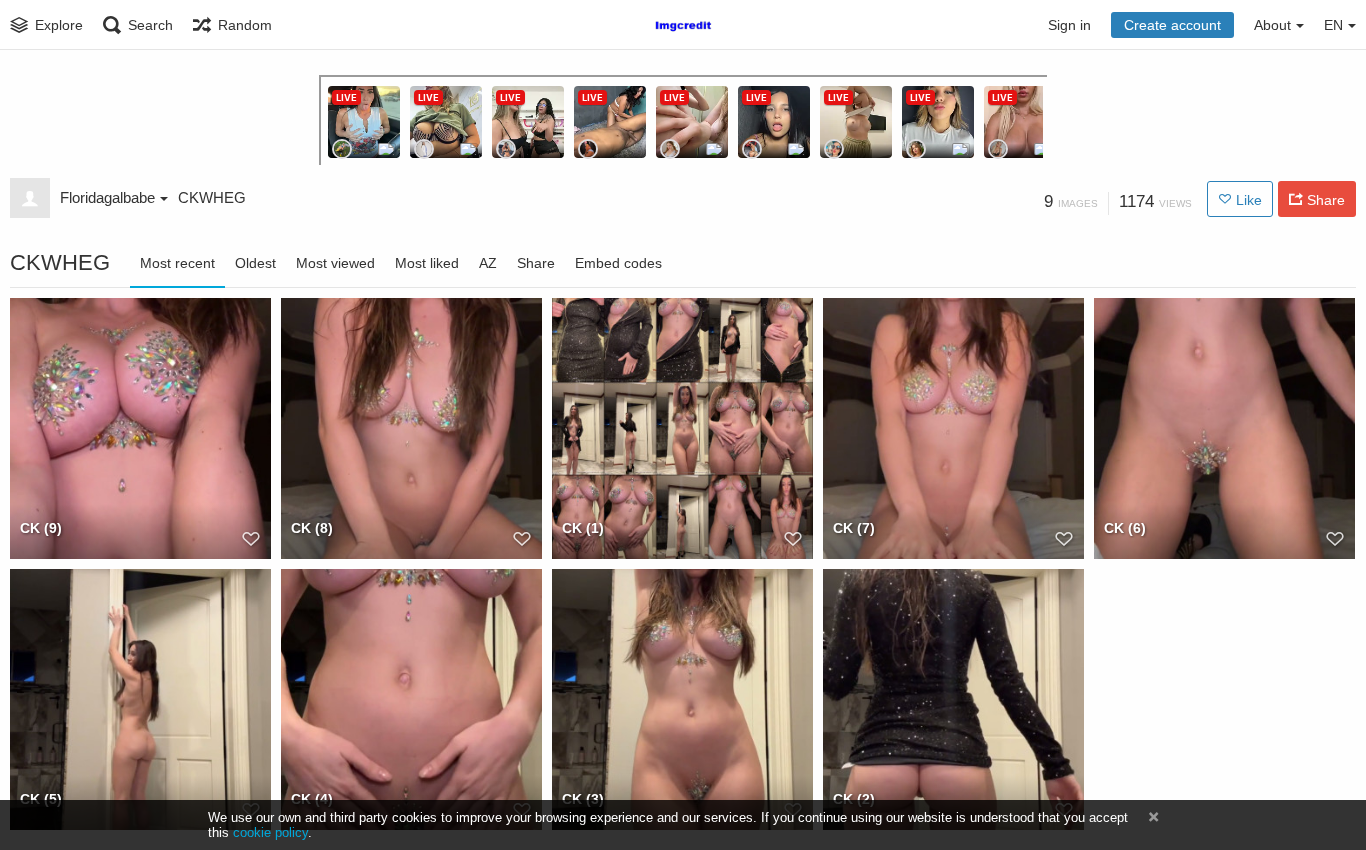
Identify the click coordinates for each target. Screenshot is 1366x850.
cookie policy (270, 832)
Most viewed (335, 263)
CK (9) (41, 528)
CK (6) (1125, 528)
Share (536, 263)
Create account (1172, 25)
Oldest (255, 263)
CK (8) (312, 528)
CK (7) (854, 528)
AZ (488, 263)
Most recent (177, 263)
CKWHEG (212, 197)
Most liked (427, 263)
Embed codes (618, 263)
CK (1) (583, 528)
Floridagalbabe (107, 197)
